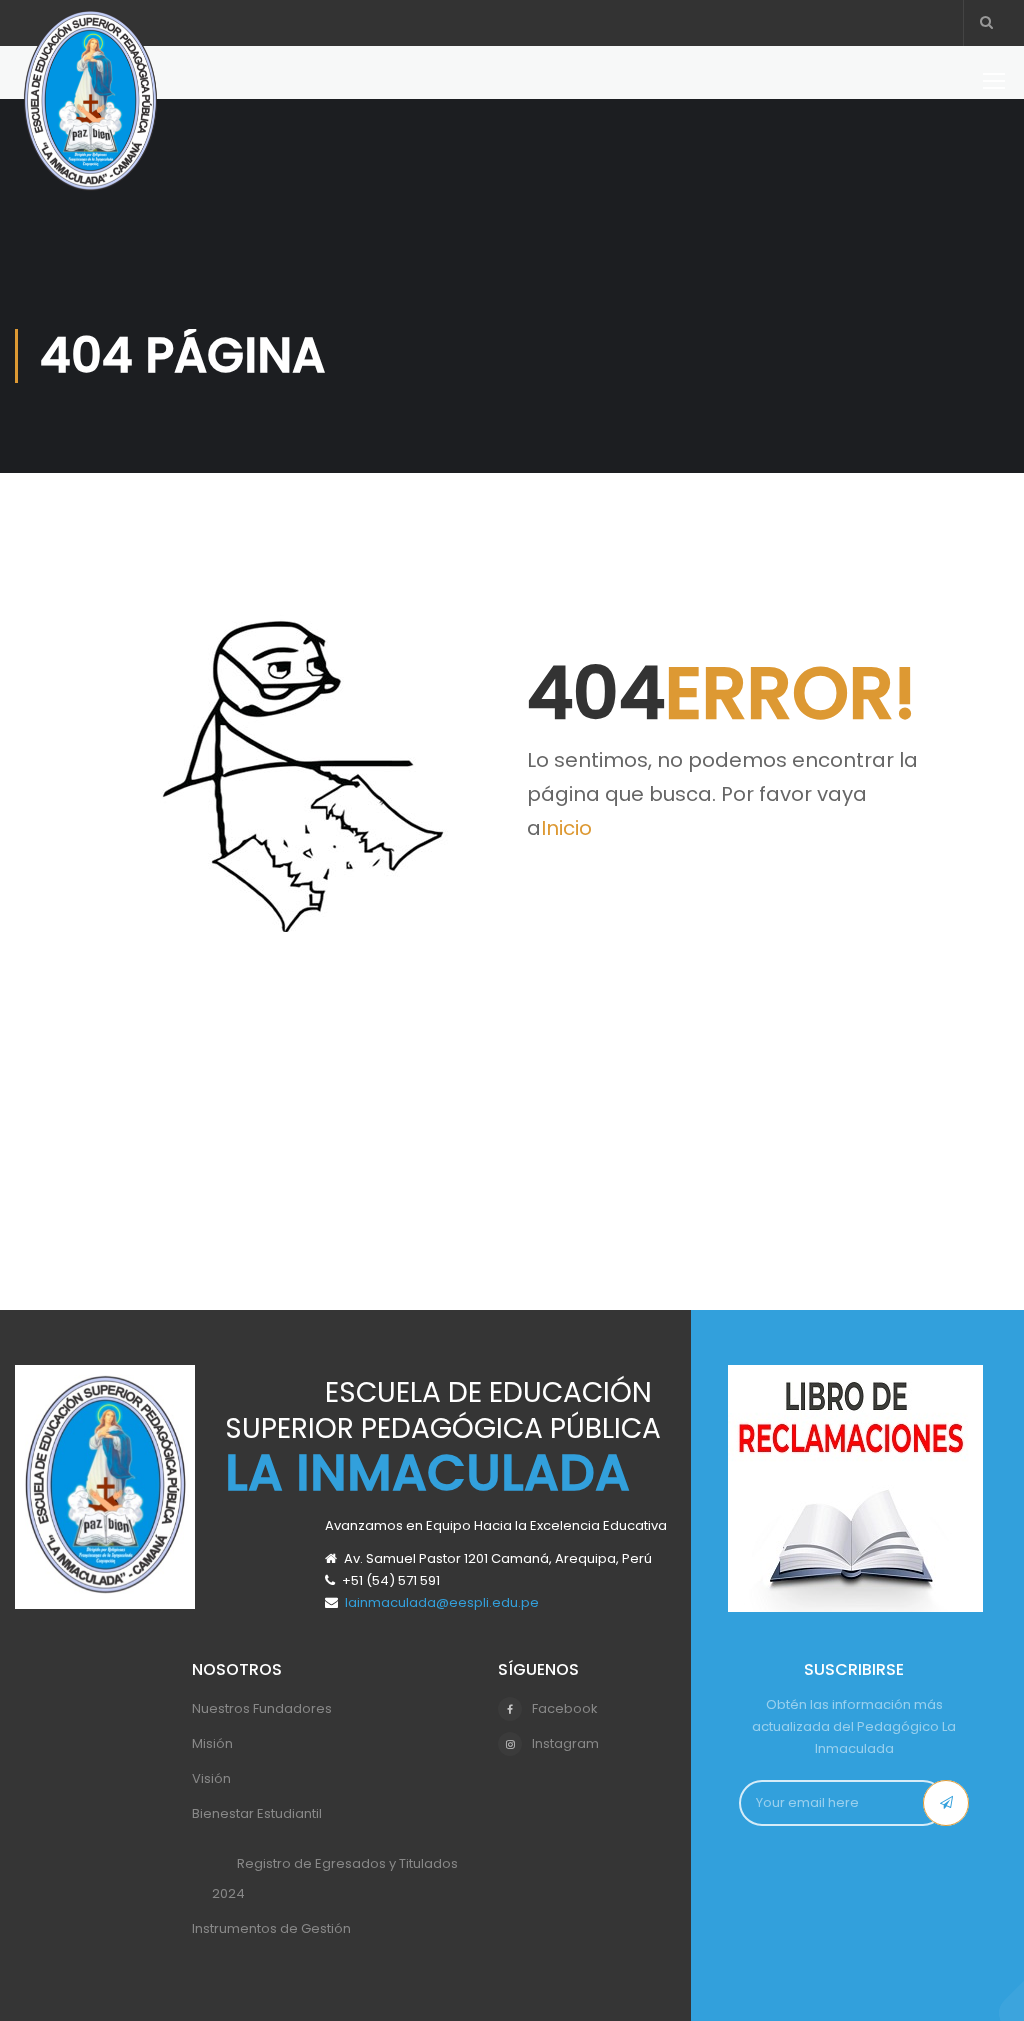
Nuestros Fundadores (262, 1708)
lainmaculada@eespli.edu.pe (442, 1602)
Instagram (565, 1743)
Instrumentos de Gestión (271, 1928)
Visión (211, 1778)
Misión (212, 1743)
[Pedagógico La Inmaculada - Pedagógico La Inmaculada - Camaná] (90, 112)
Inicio (566, 828)
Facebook (565, 1708)
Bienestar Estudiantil (257, 1813)
